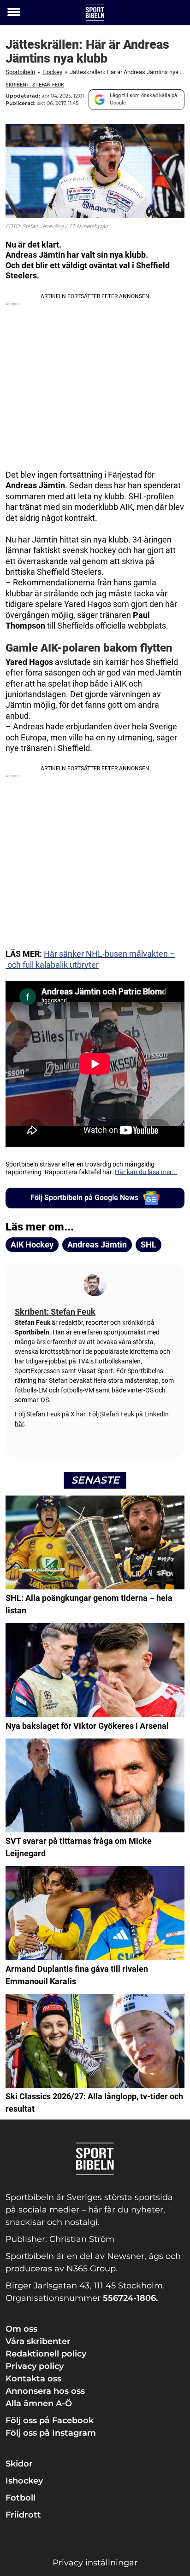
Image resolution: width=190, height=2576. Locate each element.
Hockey (52, 72)
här (81, 1414)
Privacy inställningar (95, 2563)
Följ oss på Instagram (51, 2433)
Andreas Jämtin (97, 1245)
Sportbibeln (20, 72)
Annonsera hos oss (45, 2391)
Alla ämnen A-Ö (39, 2403)
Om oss (21, 2329)
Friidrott (23, 2515)
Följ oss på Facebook (50, 2420)
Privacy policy (35, 2366)
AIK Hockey (32, 1245)
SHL (148, 1245)
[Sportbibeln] (95, 13)
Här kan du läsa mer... (146, 1172)
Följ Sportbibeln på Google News (84, 1198)
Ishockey (24, 2481)
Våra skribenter (38, 2341)
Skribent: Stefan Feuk (35, 85)
